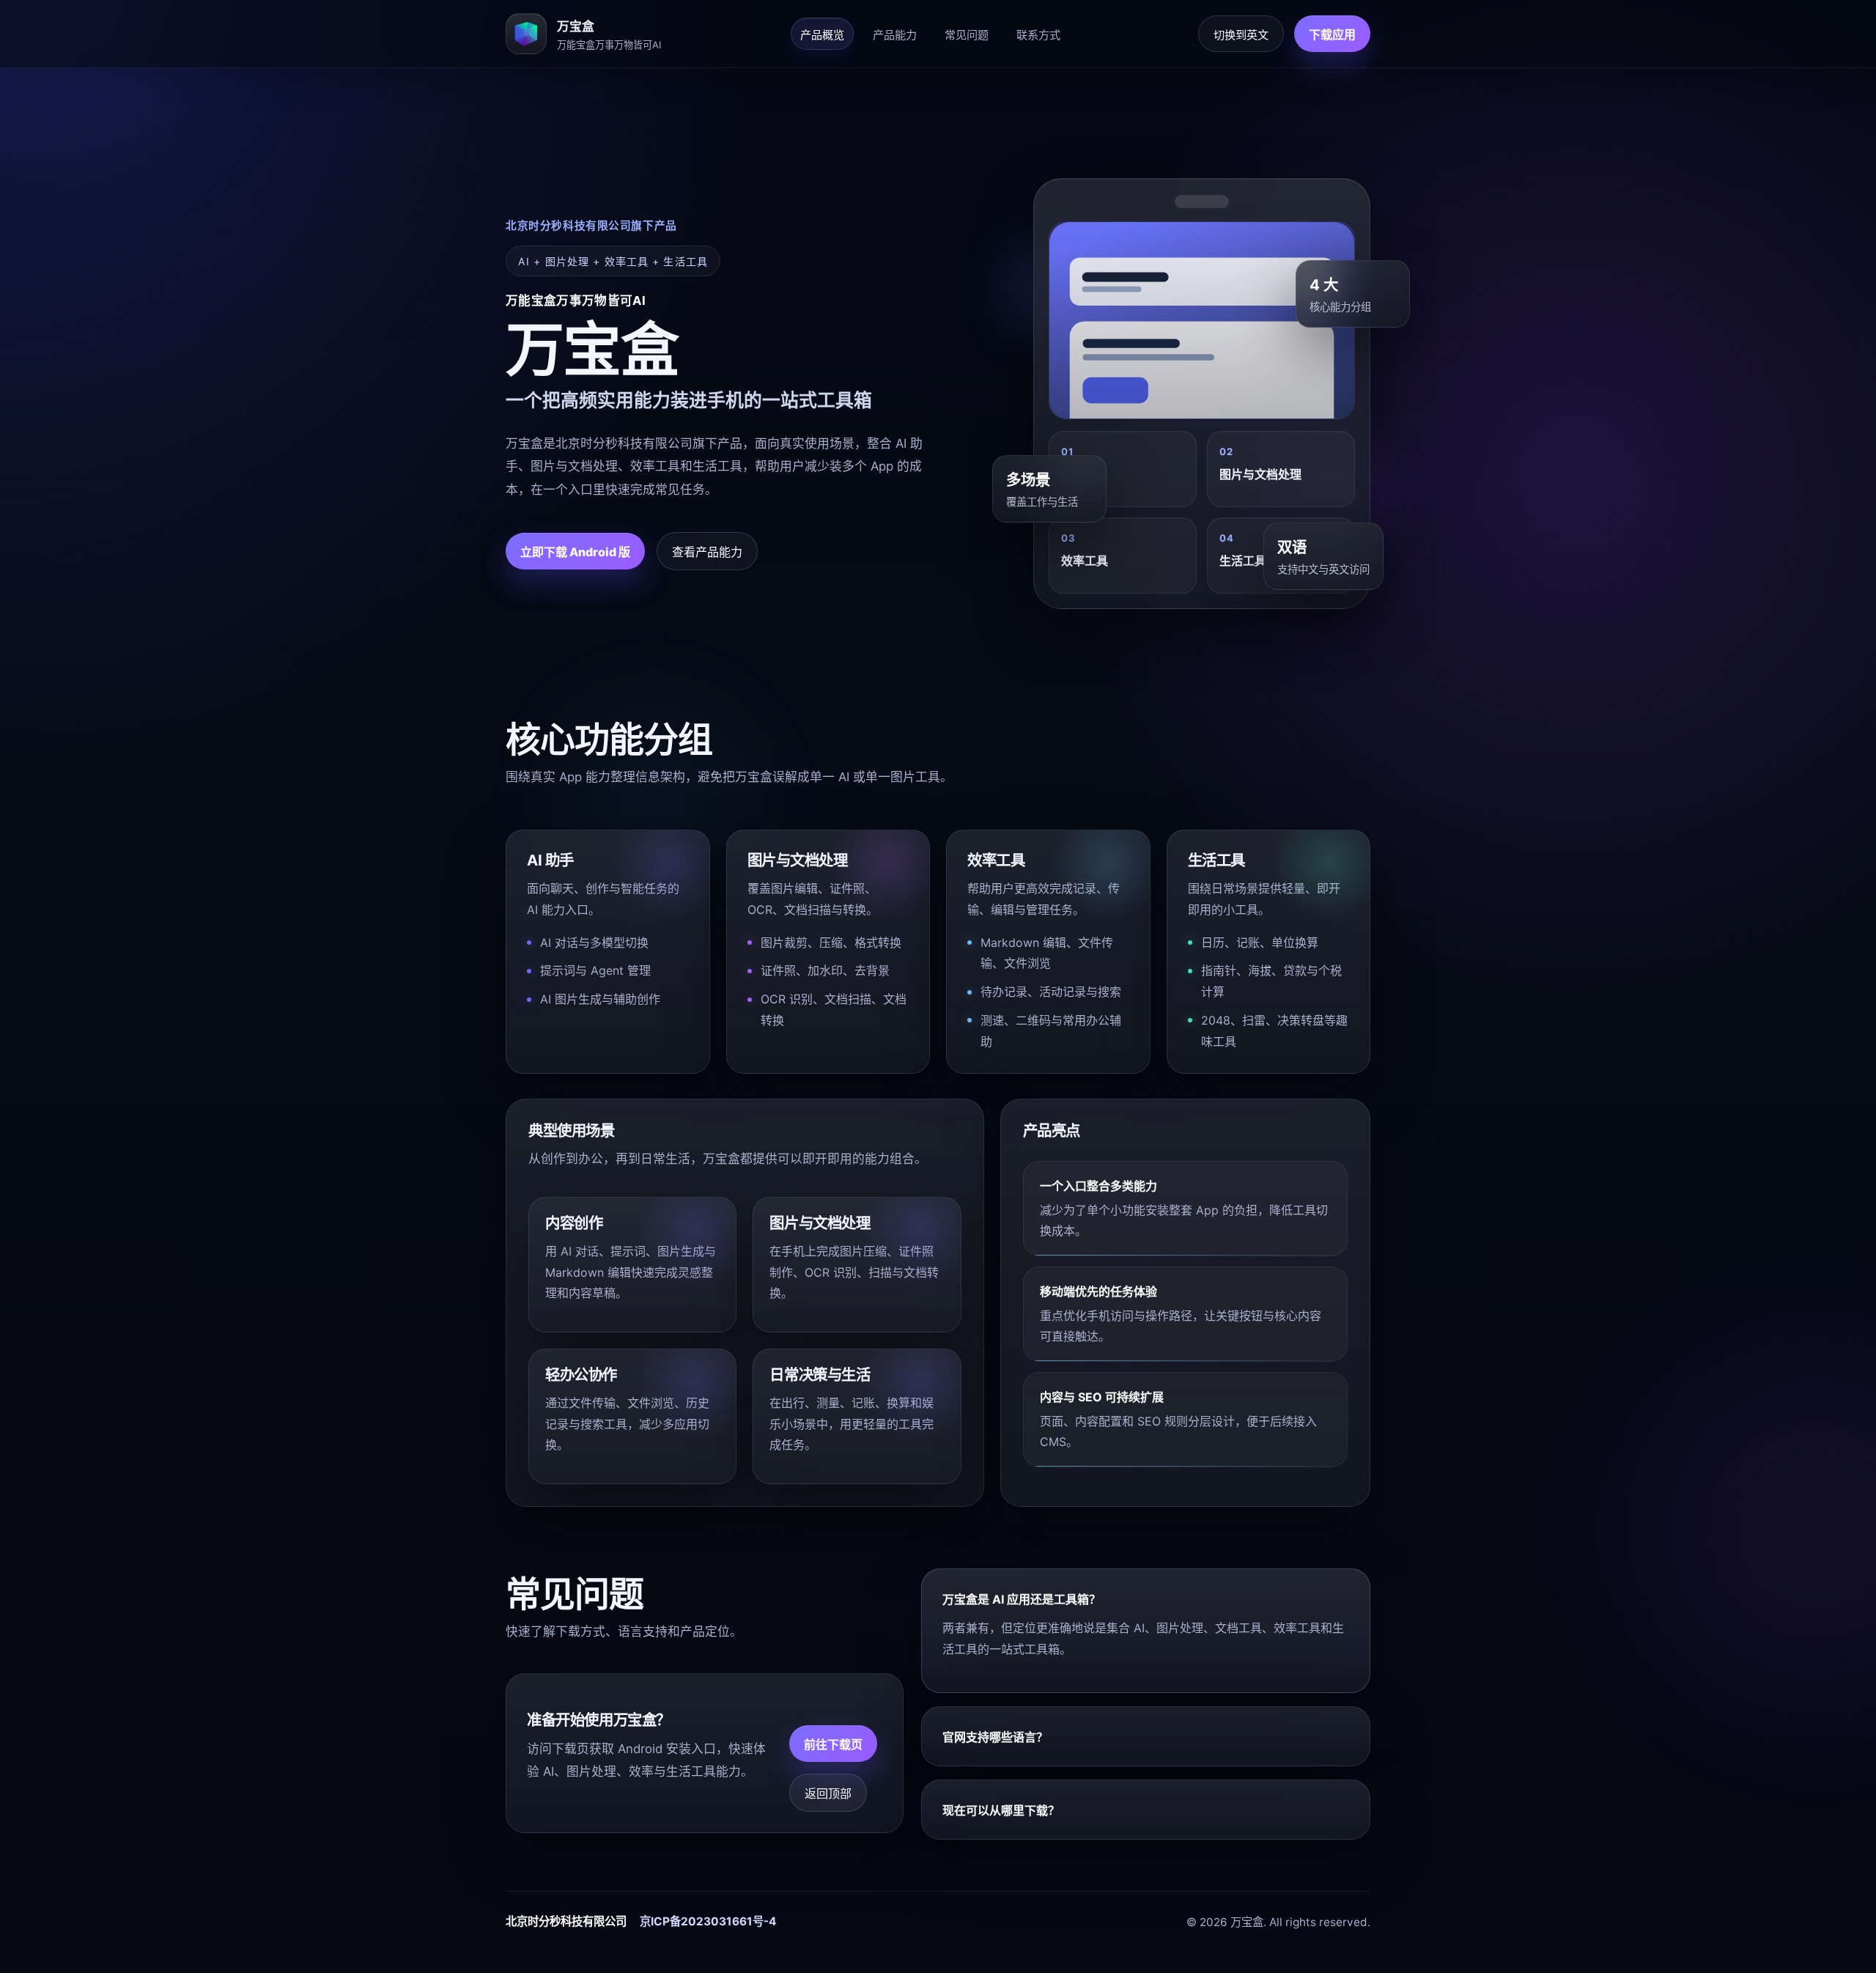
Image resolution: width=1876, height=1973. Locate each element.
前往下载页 (833, 1744)
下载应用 (1332, 34)
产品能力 (895, 35)
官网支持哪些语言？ (995, 1737)
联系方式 (1038, 35)
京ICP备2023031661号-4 (708, 1921)
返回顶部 (828, 1793)
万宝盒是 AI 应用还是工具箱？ (1022, 1599)
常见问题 (967, 35)
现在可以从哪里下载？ (1001, 1810)
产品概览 (822, 35)
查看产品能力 (707, 552)
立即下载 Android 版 (575, 552)
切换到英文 (1241, 35)
